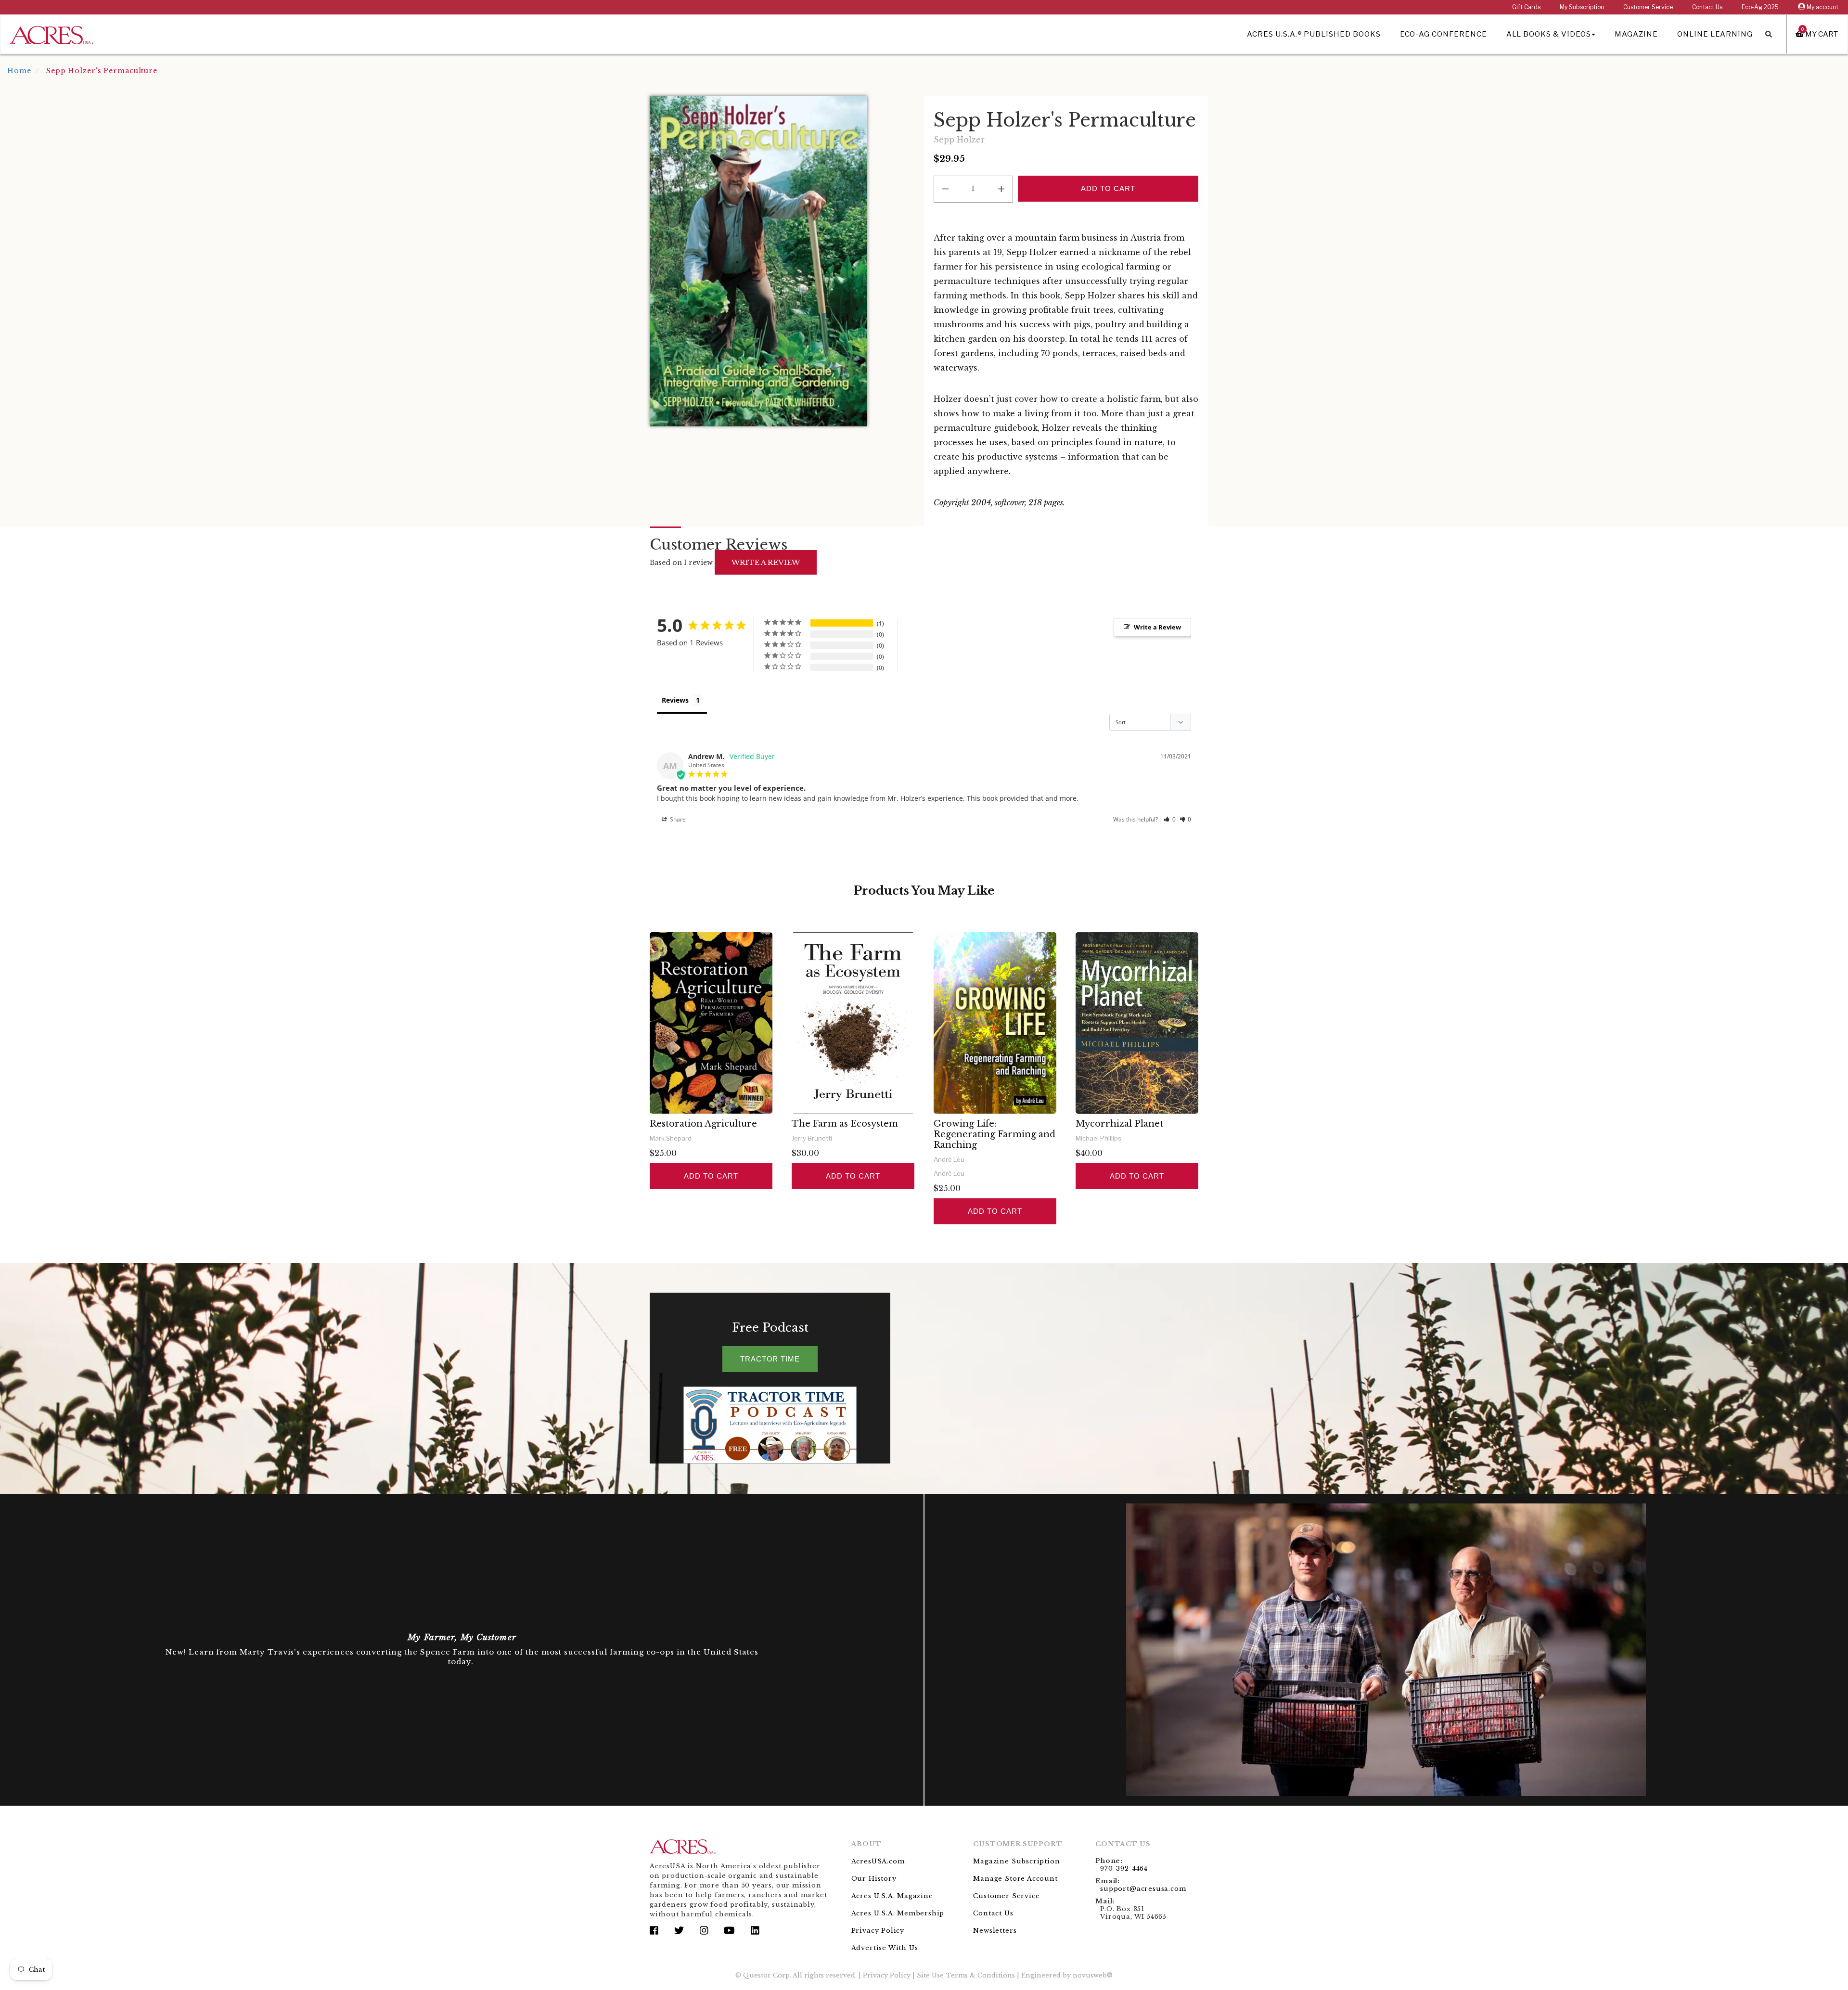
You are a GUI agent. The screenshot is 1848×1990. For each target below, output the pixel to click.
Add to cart (711, 1176)
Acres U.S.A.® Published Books (1314, 34)
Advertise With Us (885, 1948)
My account (1822, 7)
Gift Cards (1526, 7)
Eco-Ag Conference (1444, 34)
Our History (874, 1879)
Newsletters (995, 1931)
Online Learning (1715, 34)
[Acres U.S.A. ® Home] (52, 33)
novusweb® (1093, 1975)
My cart (1820, 34)
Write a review (766, 562)
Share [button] (677, 819)
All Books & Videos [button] (1549, 34)
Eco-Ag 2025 (1760, 7)
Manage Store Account (1015, 1879)
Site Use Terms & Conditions (966, 1975)
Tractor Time (770, 1359)
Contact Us (1707, 7)
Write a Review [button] (1157, 627)
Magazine (1636, 34)
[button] (1170, 819)
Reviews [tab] (675, 700)
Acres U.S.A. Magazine (892, 1896)
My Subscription (1582, 7)
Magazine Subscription (1016, 1861)
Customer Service (1648, 7)
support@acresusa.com (1143, 1889)
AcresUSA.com (878, 1861)
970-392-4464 (1124, 1868)
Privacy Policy (878, 1931)
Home (19, 71)
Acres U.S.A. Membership (898, 1913)
